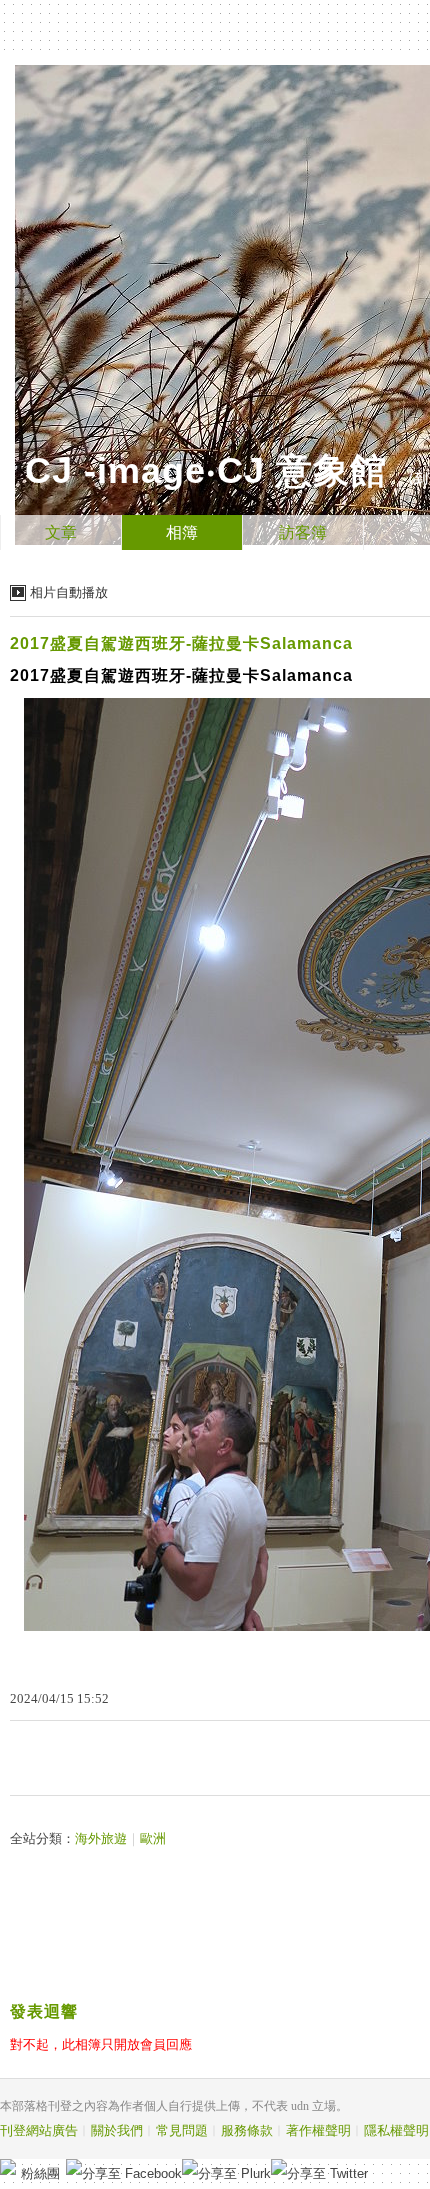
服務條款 (247, 2130)
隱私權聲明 (396, 2130)
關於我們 (117, 2130)
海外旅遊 (101, 1838)
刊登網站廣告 (39, 2130)
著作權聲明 (318, 2130)
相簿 (182, 532)
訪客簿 (303, 532)
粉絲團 (40, 2173)
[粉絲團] (8, 2167)
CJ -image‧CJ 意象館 (206, 470)
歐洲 (153, 1838)
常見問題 (182, 2130)
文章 (61, 532)
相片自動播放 (69, 592)
